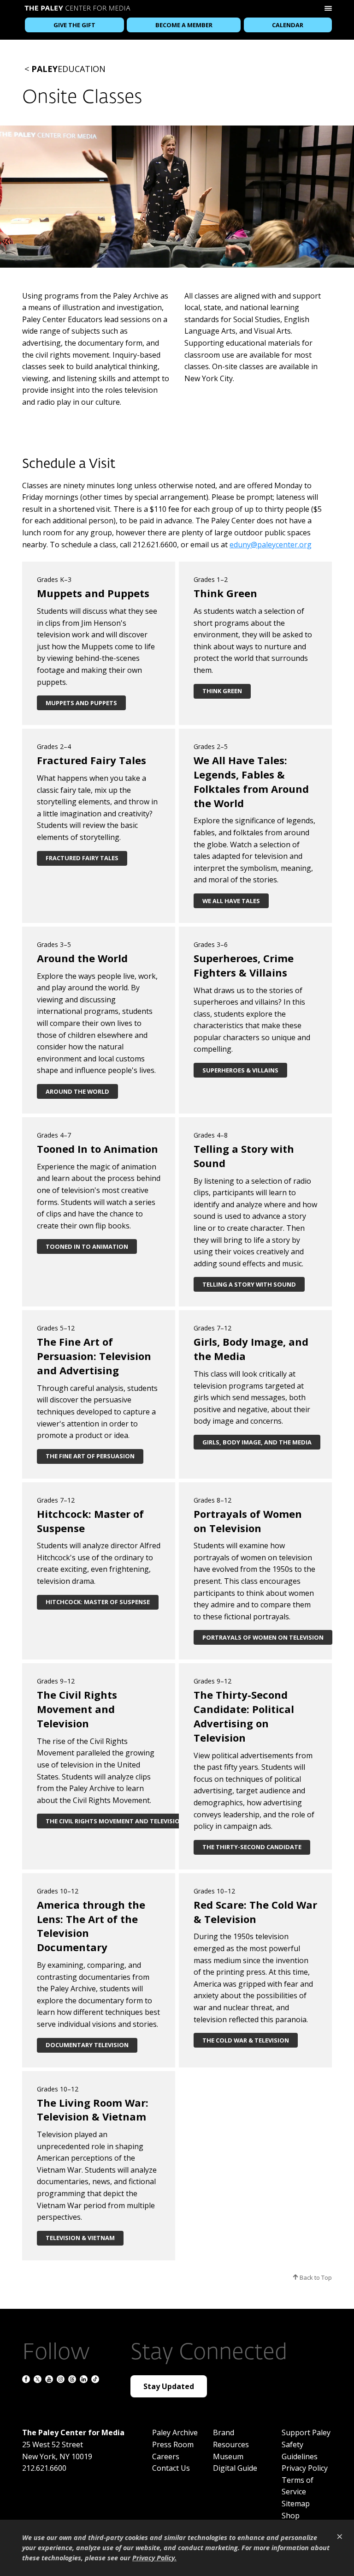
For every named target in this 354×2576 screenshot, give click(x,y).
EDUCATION (68, 69)
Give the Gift (74, 25)
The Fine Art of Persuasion (90, 1456)
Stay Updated (169, 2386)
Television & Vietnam (80, 2238)
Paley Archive (175, 2432)
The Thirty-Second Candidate (252, 1847)
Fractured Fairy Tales (82, 858)
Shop (291, 2516)
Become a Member (184, 25)
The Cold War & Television (246, 2040)
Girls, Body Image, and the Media (257, 1442)
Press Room (173, 2444)
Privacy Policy (305, 2468)
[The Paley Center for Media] (77, 9)
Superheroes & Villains (240, 1070)
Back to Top (315, 2277)
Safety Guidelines (300, 2450)
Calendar (288, 25)
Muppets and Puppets (81, 703)
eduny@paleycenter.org (271, 545)
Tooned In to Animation (87, 1246)
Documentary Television (87, 2045)
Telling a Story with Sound (249, 1284)
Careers (166, 2456)
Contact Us (171, 2468)
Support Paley (306, 2432)
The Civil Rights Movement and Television (115, 1821)
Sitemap (296, 2504)
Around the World (77, 1091)
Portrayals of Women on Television (263, 1637)
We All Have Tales (231, 901)
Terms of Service (298, 2486)
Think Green (222, 691)
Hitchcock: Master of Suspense (98, 1602)
